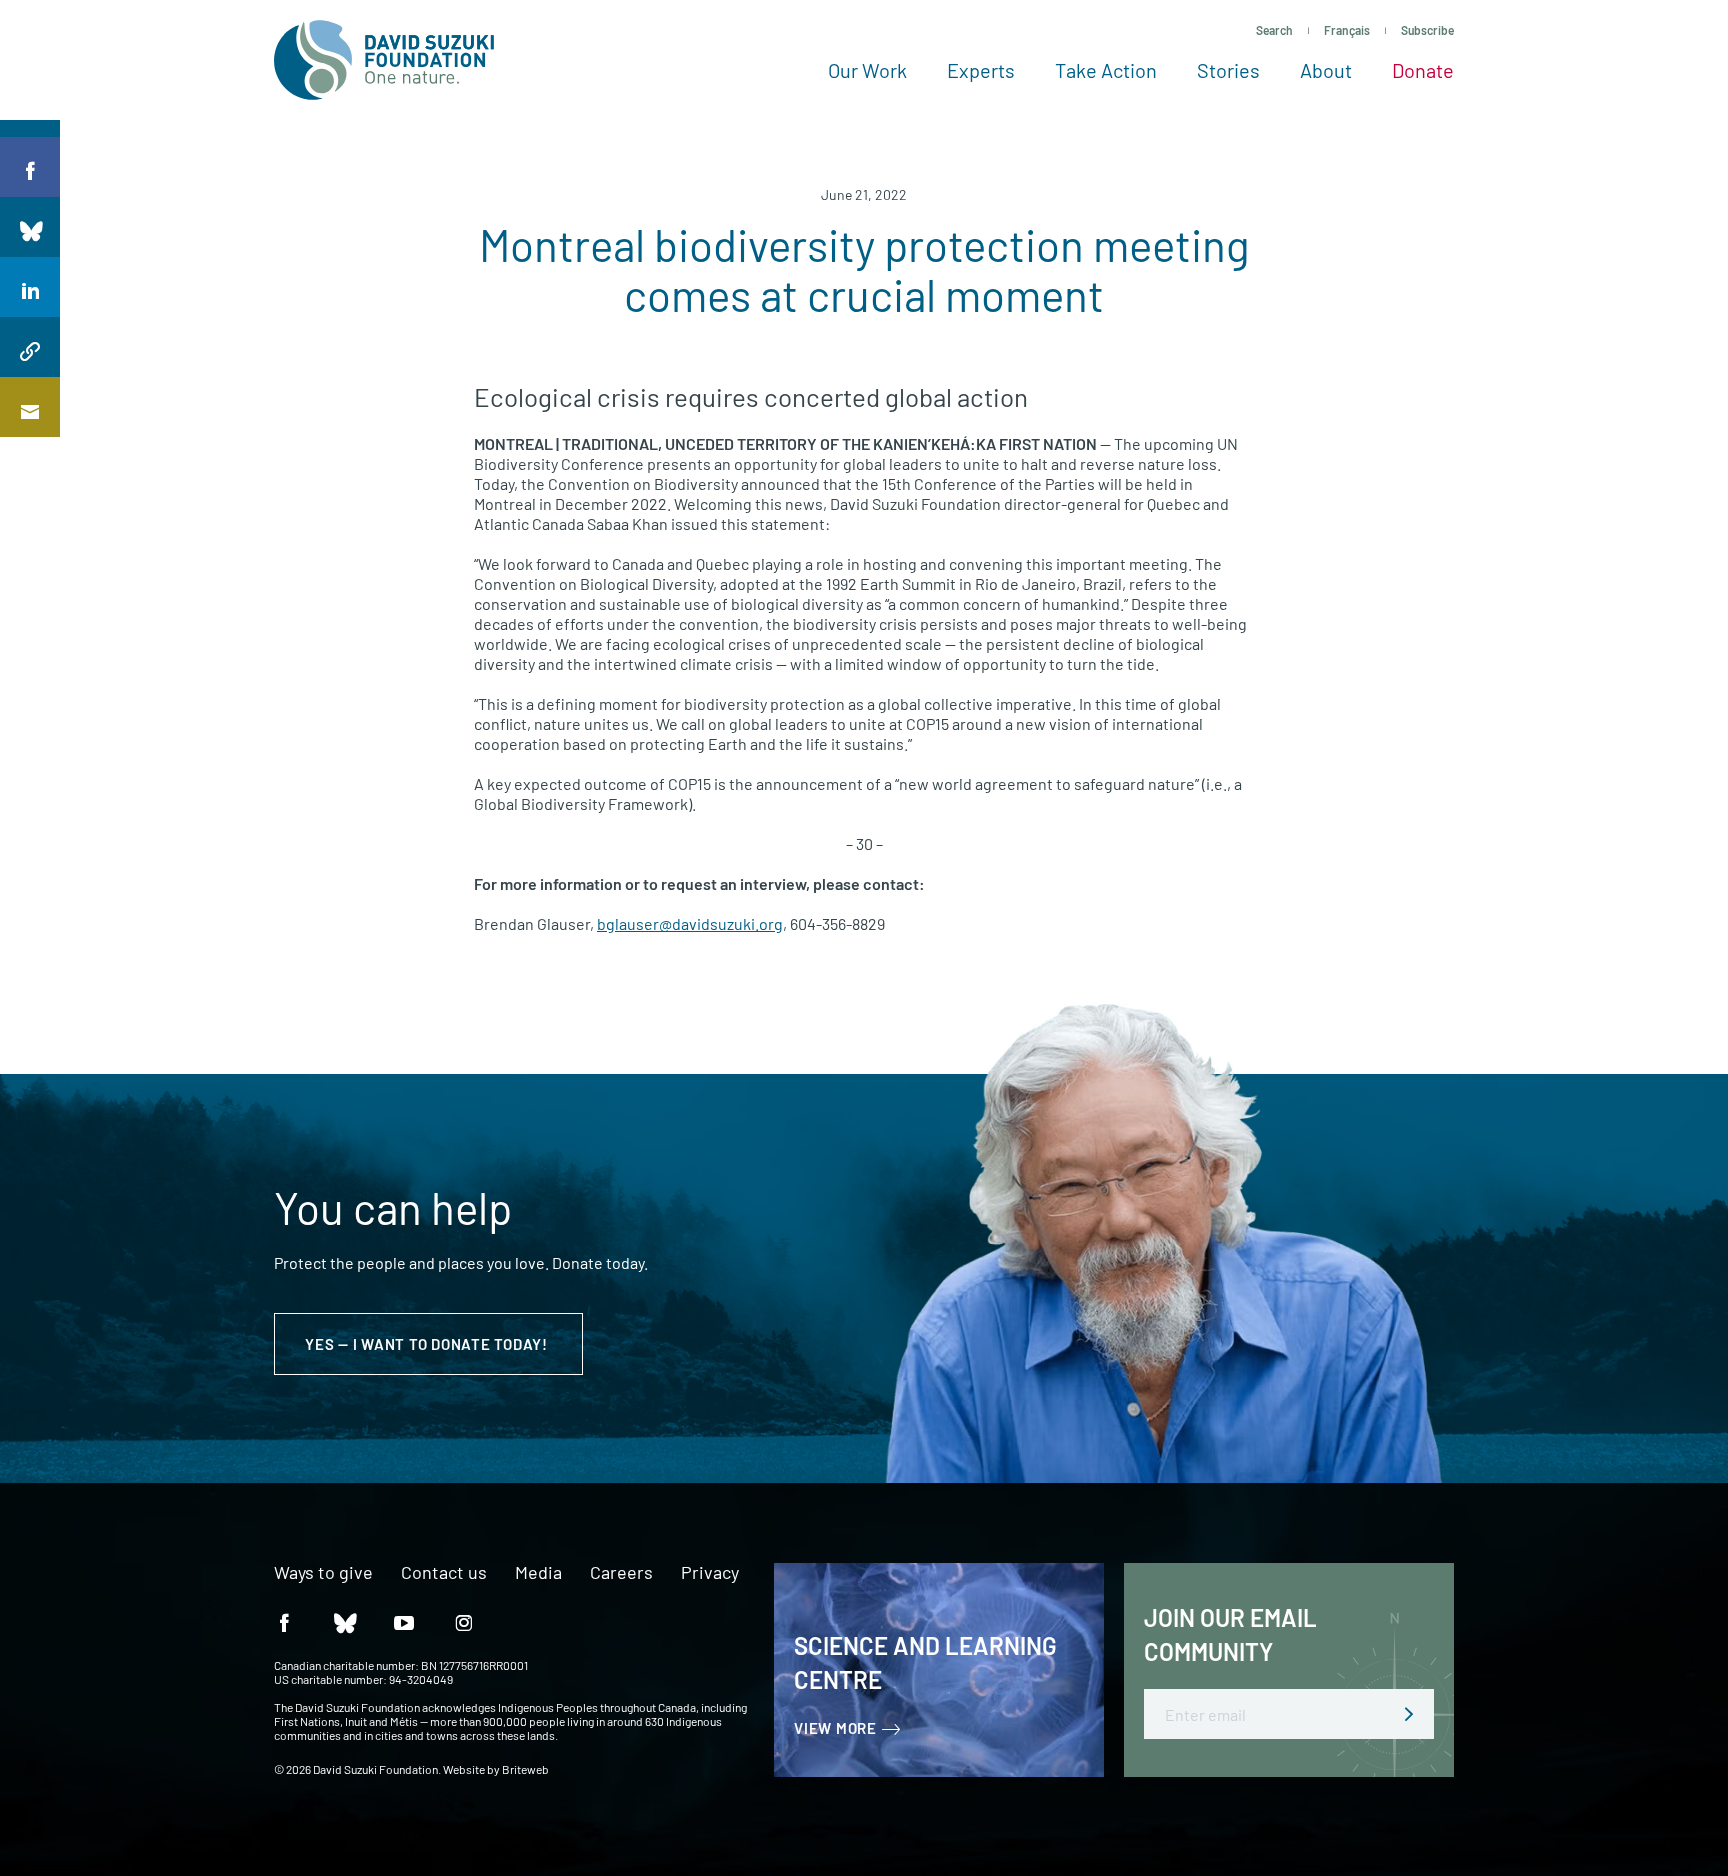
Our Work (867, 70)
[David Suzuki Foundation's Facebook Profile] (284, 1621)
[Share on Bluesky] (30, 227)
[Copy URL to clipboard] (30, 347)
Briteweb (525, 1769)
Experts (981, 70)
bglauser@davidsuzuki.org (690, 923)
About (1326, 70)
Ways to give (323, 1573)
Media (538, 1573)
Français (1347, 30)
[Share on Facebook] (30, 167)
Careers (621, 1573)
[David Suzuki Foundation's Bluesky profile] (344, 1621)
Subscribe (1427, 30)
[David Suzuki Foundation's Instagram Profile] (464, 1621)
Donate (1423, 70)
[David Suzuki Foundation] (384, 60)
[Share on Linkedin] (30, 287)
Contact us (444, 1573)
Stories (1228, 70)
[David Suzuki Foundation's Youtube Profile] (404, 1621)
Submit (1409, 1714)
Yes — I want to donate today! (428, 1344)
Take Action (1106, 70)
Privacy (710, 1573)
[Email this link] (30, 407)
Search (1274, 30)
